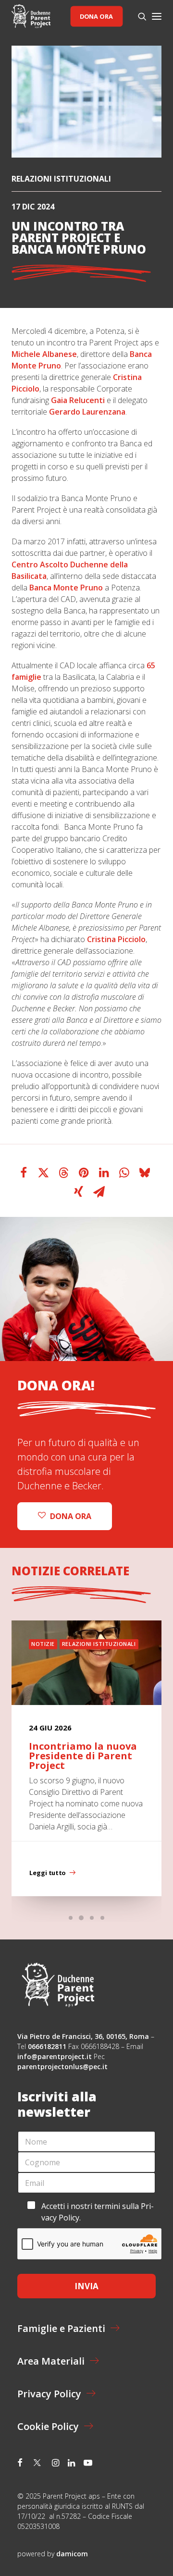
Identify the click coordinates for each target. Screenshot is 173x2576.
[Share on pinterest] (84, 1173)
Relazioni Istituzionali (61, 179)
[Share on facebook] (24, 1173)
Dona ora (96, 16)
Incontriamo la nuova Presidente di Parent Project (83, 1756)
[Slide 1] (71, 1918)
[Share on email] (99, 1192)
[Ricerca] (138, 16)
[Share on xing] (79, 1192)
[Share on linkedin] (104, 1173)
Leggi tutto (47, 1873)
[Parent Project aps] (31, 16)
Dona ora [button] (71, 1516)
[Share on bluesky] (145, 1173)
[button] (157, 16)
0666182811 (47, 2046)
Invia (86, 2286)
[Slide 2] (81, 1918)
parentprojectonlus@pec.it (63, 2067)
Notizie (43, 1644)
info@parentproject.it (55, 2056)
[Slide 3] (92, 1918)
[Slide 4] (102, 1918)
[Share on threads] (64, 1173)
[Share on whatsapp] (124, 1173)
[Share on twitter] (44, 1173)
